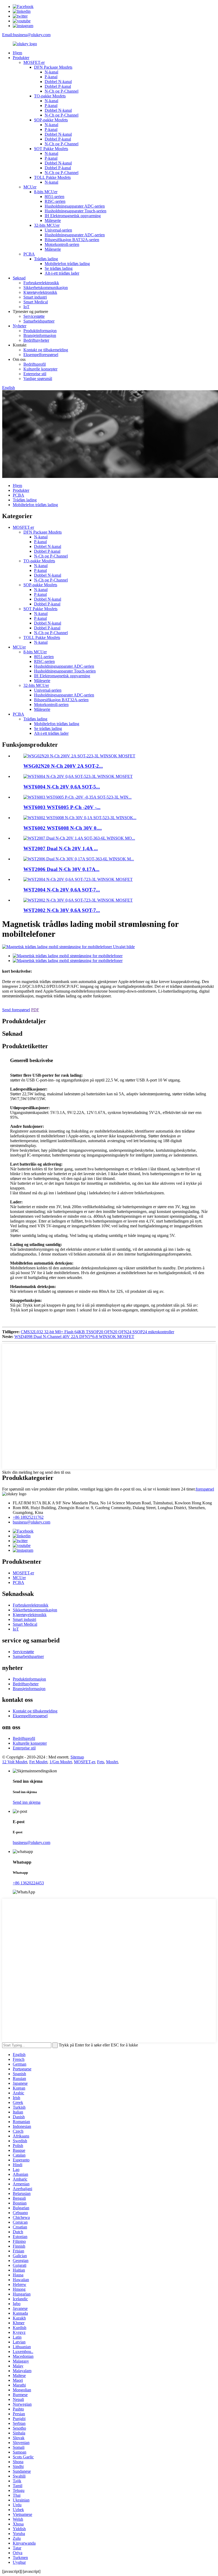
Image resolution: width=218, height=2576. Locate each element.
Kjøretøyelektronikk (40, 292)
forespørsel (205, 1489)
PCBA (29, 254)
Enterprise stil (35, 374)
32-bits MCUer (47, 225)
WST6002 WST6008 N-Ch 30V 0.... (63, 828)
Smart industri (35, 297)
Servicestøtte (34, 316)
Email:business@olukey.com (26, 35)
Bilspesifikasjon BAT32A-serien (72, 240)
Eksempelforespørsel (41, 355)
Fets (100, 1762)
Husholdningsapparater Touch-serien (76, 211)
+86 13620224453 (28, 1883)
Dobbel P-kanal (58, 86)
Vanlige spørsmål (38, 379)
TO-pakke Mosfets (50, 96)
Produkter (21, 58)
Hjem (17, 53)
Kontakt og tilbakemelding (46, 350)
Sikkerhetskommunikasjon (46, 288)
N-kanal (51, 72)
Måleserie (53, 220)
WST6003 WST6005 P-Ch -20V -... (62, 807)
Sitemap (77, 1757)
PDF (35, 1010)
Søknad (19, 278)
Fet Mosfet (38, 1762)
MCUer (30, 187)
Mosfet (112, 1762)
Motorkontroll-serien (62, 244)
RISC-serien (55, 201)
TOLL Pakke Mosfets (52, 177)
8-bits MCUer (46, 192)
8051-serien (54, 197)
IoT (26, 307)
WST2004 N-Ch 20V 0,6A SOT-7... (62, 890)
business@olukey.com (32, 1522)
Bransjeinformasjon (40, 335)
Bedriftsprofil (35, 364)
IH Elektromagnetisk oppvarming (73, 216)
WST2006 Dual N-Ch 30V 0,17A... (61, 869)
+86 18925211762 (28, 1517)
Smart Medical (36, 302)
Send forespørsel (16, 1010)
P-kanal (51, 77)
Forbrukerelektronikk (41, 283)
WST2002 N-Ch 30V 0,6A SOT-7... (62, 910)
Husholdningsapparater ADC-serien (75, 206)
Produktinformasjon (40, 331)
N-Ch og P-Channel (62, 91)
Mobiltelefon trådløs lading (67, 264)
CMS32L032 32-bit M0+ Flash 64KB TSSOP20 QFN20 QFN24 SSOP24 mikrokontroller (97, 1332)
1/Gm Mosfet (61, 1762)
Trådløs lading (46, 259)
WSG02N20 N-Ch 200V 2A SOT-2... (63, 766)
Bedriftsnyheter (36, 340)
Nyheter (20, 326)
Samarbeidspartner (39, 321)
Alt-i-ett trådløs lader (62, 273)
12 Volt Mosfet (15, 1762)
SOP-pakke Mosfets (51, 120)
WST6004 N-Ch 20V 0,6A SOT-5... (62, 787)
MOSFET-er (34, 62)
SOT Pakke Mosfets (51, 149)
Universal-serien (58, 230)
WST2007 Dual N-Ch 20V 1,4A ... (61, 849)
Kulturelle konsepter (40, 369)
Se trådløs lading (59, 268)
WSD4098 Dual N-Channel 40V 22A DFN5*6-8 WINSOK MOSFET (74, 1337)
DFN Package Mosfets (53, 67)
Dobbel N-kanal (58, 82)
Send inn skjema (27, 1802)
